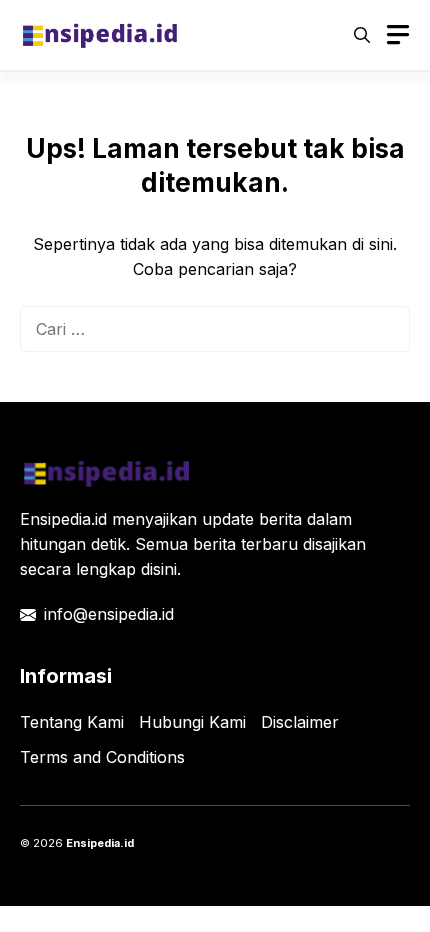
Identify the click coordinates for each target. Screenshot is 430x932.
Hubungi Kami (192, 722)
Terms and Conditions (102, 757)
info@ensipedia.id (109, 614)
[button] (362, 35)
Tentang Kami (72, 722)
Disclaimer (300, 722)
